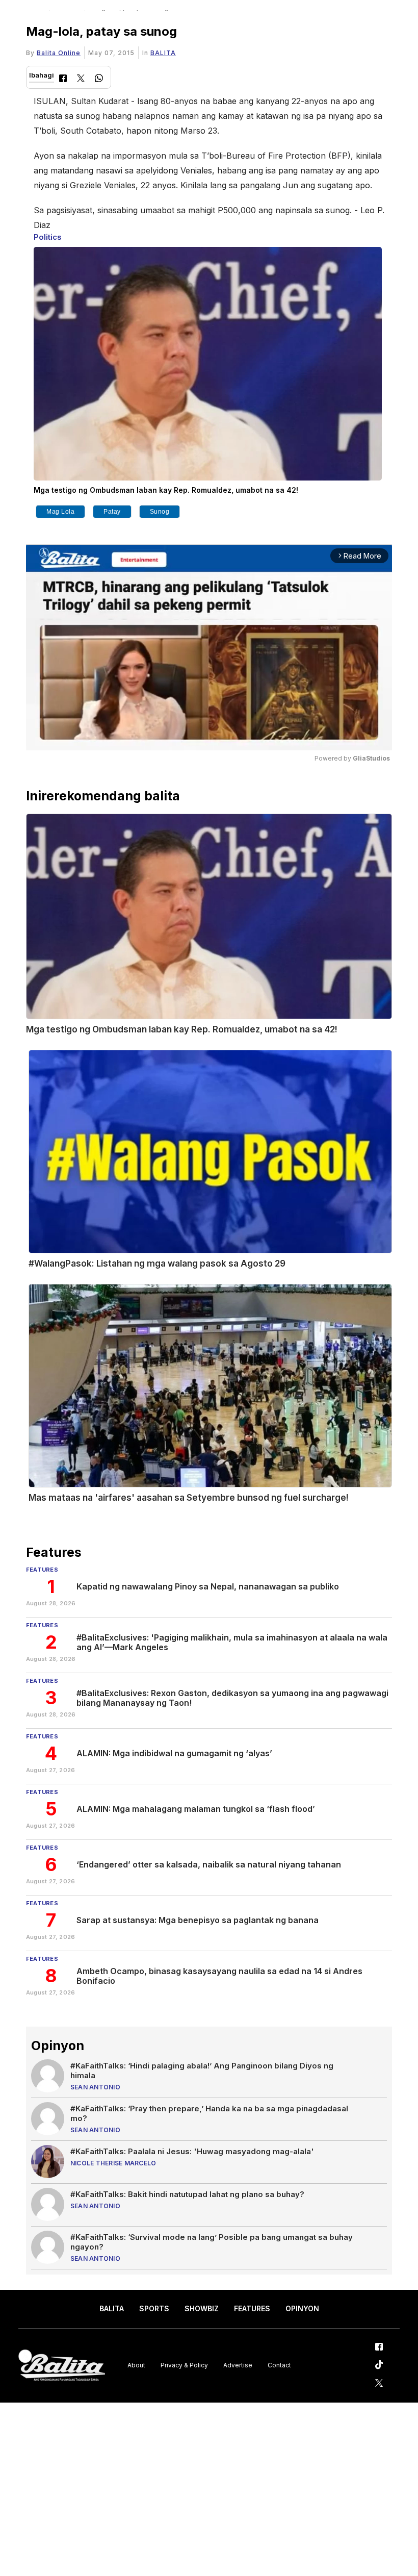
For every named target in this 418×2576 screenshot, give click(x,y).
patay (112, 512)
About (136, 2365)
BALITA (163, 53)
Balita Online (59, 53)
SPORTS (154, 2308)
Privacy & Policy (184, 2365)
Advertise (238, 2365)
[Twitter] (81, 79)
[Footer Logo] (62, 2366)
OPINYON (302, 2308)
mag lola (60, 512)
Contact (279, 2365)
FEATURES (252, 2308)
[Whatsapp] (99, 79)
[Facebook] (63, 79)
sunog (160, 512)
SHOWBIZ (202, 2308)
